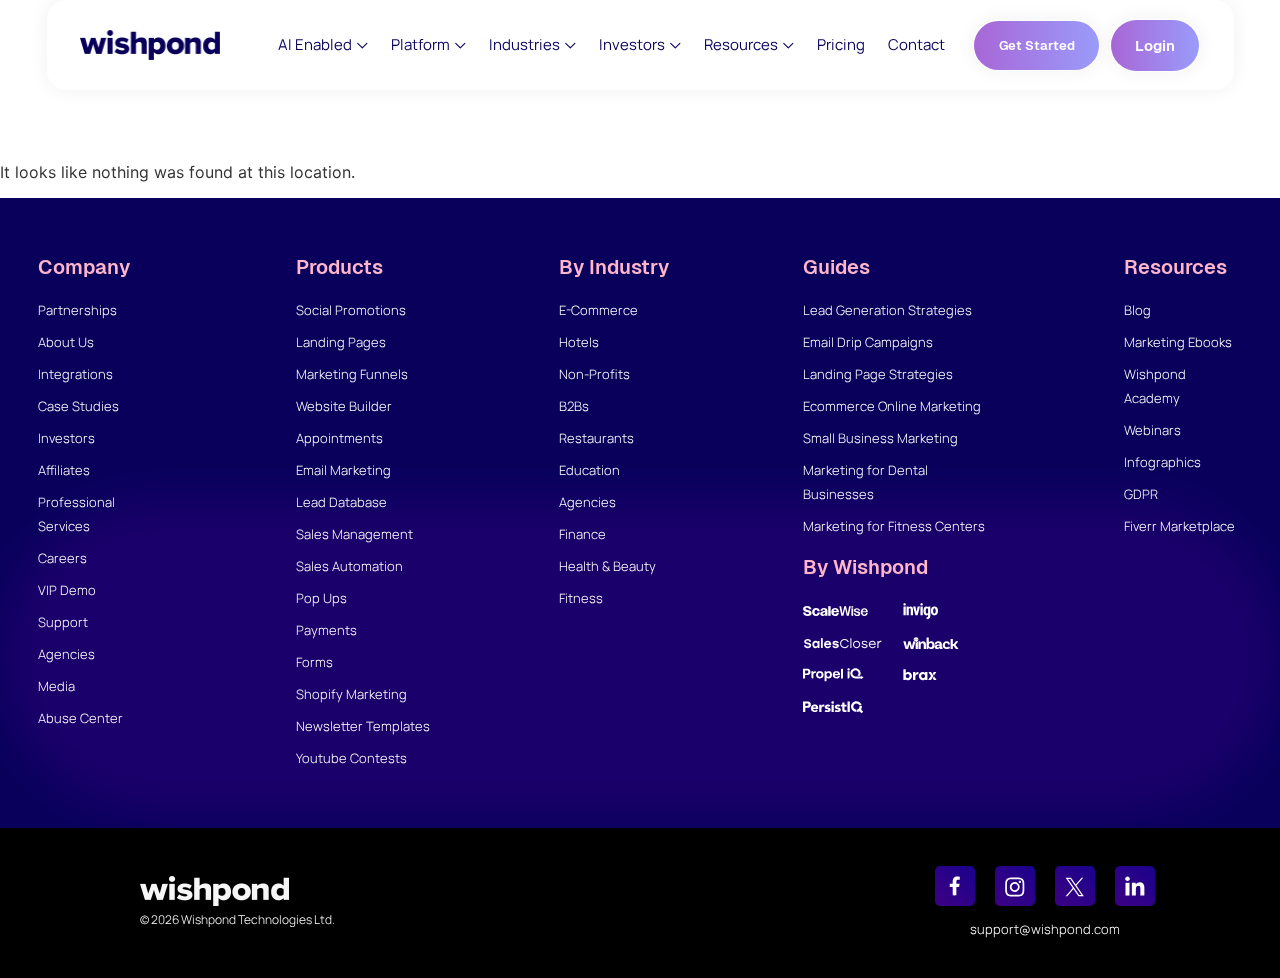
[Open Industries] (570, 45)
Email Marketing (343, 470)
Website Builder (344, 406)
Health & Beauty (607, 566)
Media (56, 686)
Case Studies (78, 406)
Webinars (1152, 430)
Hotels (579, 342)
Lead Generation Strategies (887, 310)
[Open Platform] (460, 45)
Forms (314, 662)
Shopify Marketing (351, 694)
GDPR (1141, 494)
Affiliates (64, 470)
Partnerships (77, 310)
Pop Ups (321, 598)
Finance (582, 534)
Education (589, 470)
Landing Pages (341, 342)
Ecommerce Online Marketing (892, 406)
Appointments (339, 438)
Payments (326, 630)
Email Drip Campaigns (868, 342)
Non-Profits (594, 374)
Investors (66, 438)
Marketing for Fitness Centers (894, 526)
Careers (62, 558)
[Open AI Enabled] (362, 45)
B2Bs (574, 406)
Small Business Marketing (880, 438)
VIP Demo (67, 590)
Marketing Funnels (352, 374)
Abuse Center (80, 718)
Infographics (1162, 462)
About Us (66, 342)
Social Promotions (351, 310)
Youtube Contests (351, 758)
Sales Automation (349, 566)
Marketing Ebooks (1178, 342)
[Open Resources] (788, 45)
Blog (1137, 310)
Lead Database (341, 502)
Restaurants (596, 438)
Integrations (75, 374)
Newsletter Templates (363, 726)
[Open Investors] (675, 45)
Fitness (581, 598)
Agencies (66, 654)
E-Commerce (598, 310)
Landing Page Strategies (878, 374)
